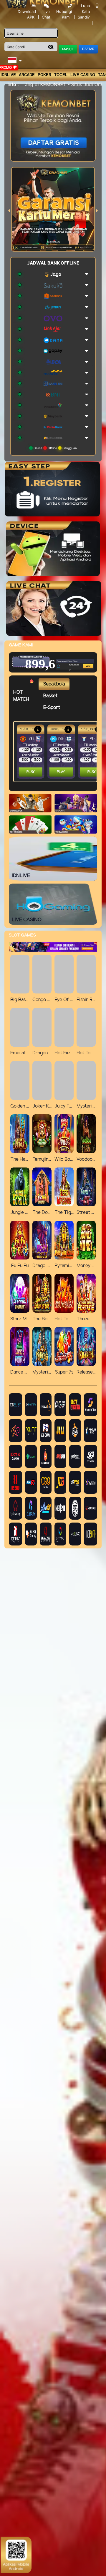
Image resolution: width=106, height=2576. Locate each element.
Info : (13, 84)
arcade (27, 75)
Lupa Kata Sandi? (84, 11)
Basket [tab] (50, 696)
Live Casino (83, 75)
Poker (44, 75)
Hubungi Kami (64, 14)
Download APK (27, 14)
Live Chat (46, 14)
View (78, 655)
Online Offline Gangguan (55, 448)
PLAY (31, 772)
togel (61, 75)
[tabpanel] (57, 752)
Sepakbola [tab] (54, 684)
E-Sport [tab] (52, 708)
